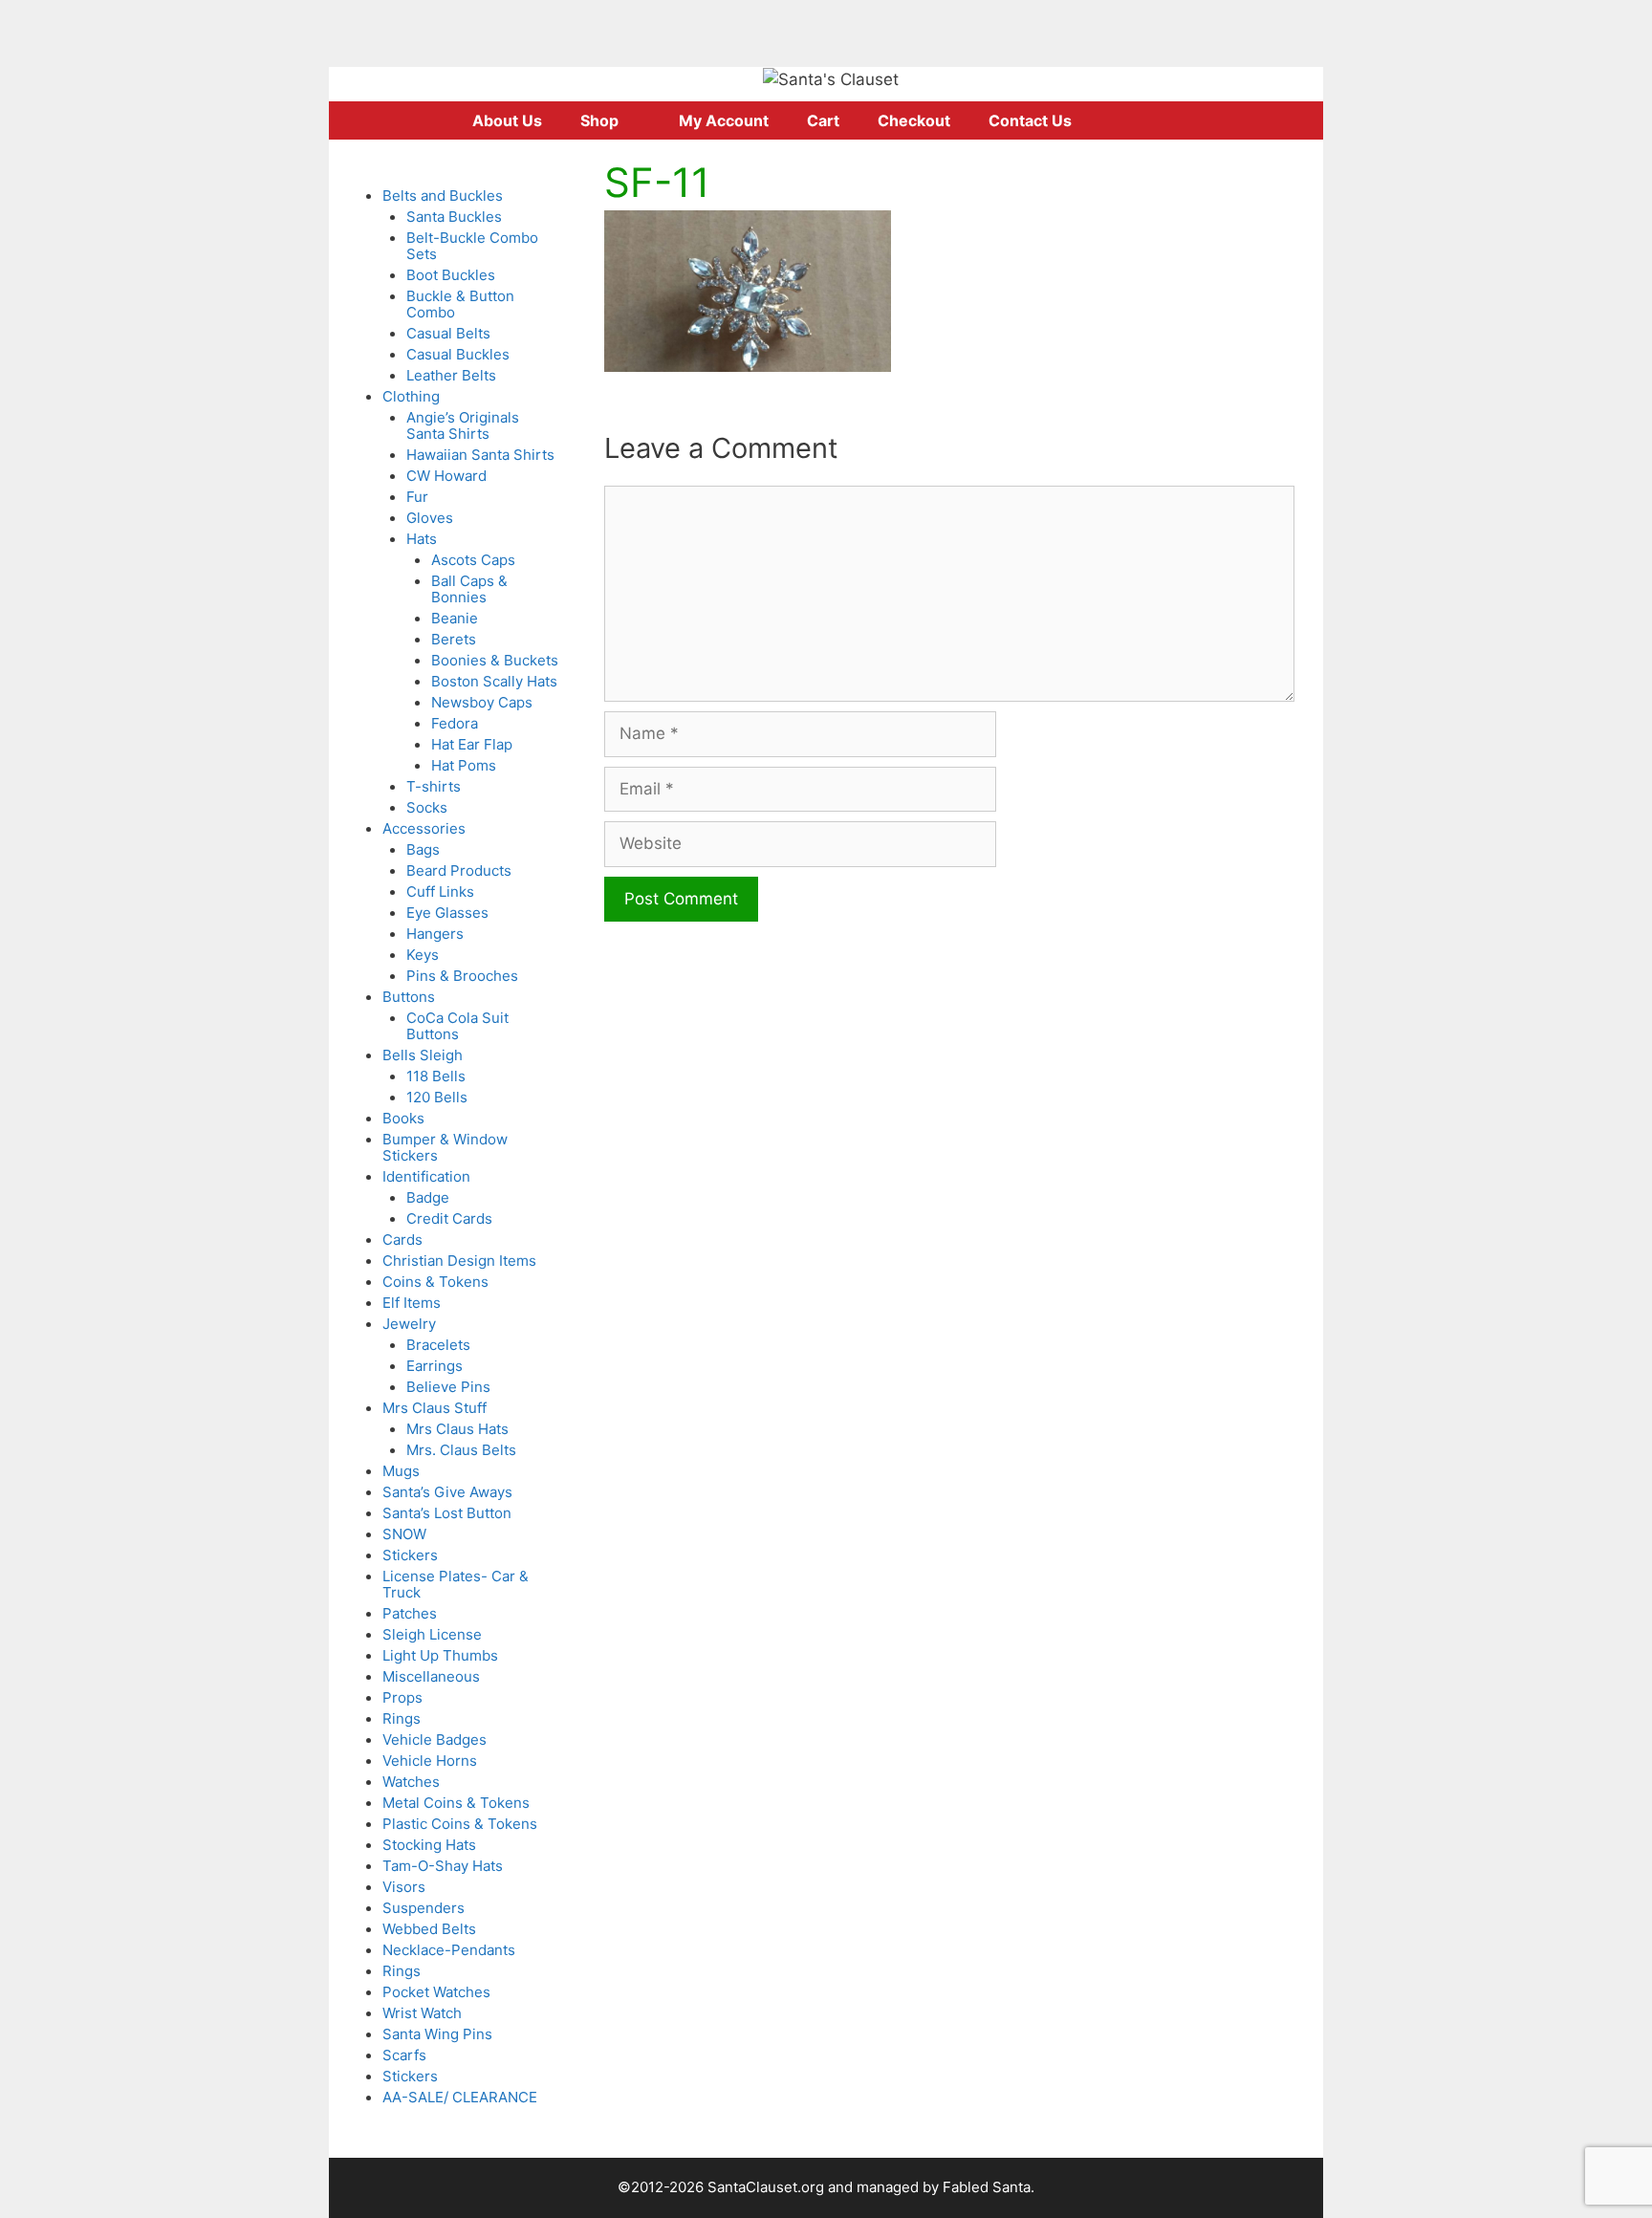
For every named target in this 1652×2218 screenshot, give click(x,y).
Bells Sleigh (423, 1055)
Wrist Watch (422, 2013)
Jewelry (409, 1324)
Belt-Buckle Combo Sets (472, 246)
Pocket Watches (436, 1992)
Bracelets (438, 1345)
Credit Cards (449, 1218)
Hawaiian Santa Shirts (480, 455)
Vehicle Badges (435, 1740)
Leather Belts (451, 375)
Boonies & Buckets (495, 660)
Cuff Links (440, 892)
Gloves (430, 518)
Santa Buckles (454, 217)
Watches (411, 1782)
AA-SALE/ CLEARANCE (460, 2097)
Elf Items (412, 1303)
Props (402, 1697)
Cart (823, 120)
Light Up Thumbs (440, 1655)
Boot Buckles (451, 275)
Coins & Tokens (435, 1282)
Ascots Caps (473, 560)
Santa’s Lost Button (447, 1513)
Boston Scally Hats (494, 681)
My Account (724, 120)
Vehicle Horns (430, 1761)
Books (403, 1118)
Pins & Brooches (462, 976)
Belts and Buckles (443, 196)
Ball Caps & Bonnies (469, 589)
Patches (410, 1613)
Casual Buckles (458, 354)
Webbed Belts (429, 1929)
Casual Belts (448, 333)
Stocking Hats (429, 1845)
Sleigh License (432, 1634)
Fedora (455, 723)
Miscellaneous (431, 1676)
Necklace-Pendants (449, 1950)
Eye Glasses (447, 913)
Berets (454, 639)
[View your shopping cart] (1116, 120)
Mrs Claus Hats (457, 1429)
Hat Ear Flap (472, 744)
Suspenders (424, 1908)
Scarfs (404, 2055)
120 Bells (437, 1097)
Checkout (914, 120)
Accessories (424, 828)
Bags (423, 849)
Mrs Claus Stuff (435, 1408)
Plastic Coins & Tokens (460, 1824)
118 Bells (436, 1076)
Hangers (435, 934)
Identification (426, 1176)
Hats (422, 539)
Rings (402, 1718)
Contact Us (1030, 120)
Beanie (455, 618)
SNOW (404, 1534)
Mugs (401, 1471)
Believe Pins (448, 1387)
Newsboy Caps (482, 702)
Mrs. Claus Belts (461, 1450)
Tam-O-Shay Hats (443, 1866)
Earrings (435, 1366)
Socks (427, 807)
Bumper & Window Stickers (445, 1147)
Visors (404, 1887)
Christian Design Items (459, 1261)
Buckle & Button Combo (460, 304)
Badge (428, 1197)
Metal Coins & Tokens (456, 1803)
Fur (417, 497)
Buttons (409, 997)
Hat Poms (464, 765)
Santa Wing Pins (437, 2034)
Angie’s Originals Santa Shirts (463, 425)
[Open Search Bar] (1170, 120)
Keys (423, 955)
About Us (507, 120)
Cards (402, 1239)
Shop (599, 120)
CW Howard (446, 476)
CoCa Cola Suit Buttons (457, 1026)
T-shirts (434, 786)
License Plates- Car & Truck (456, 1584)
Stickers (410, 1555)
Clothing (411, 396)
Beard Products (459, 870)
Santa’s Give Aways (447, 1492)
